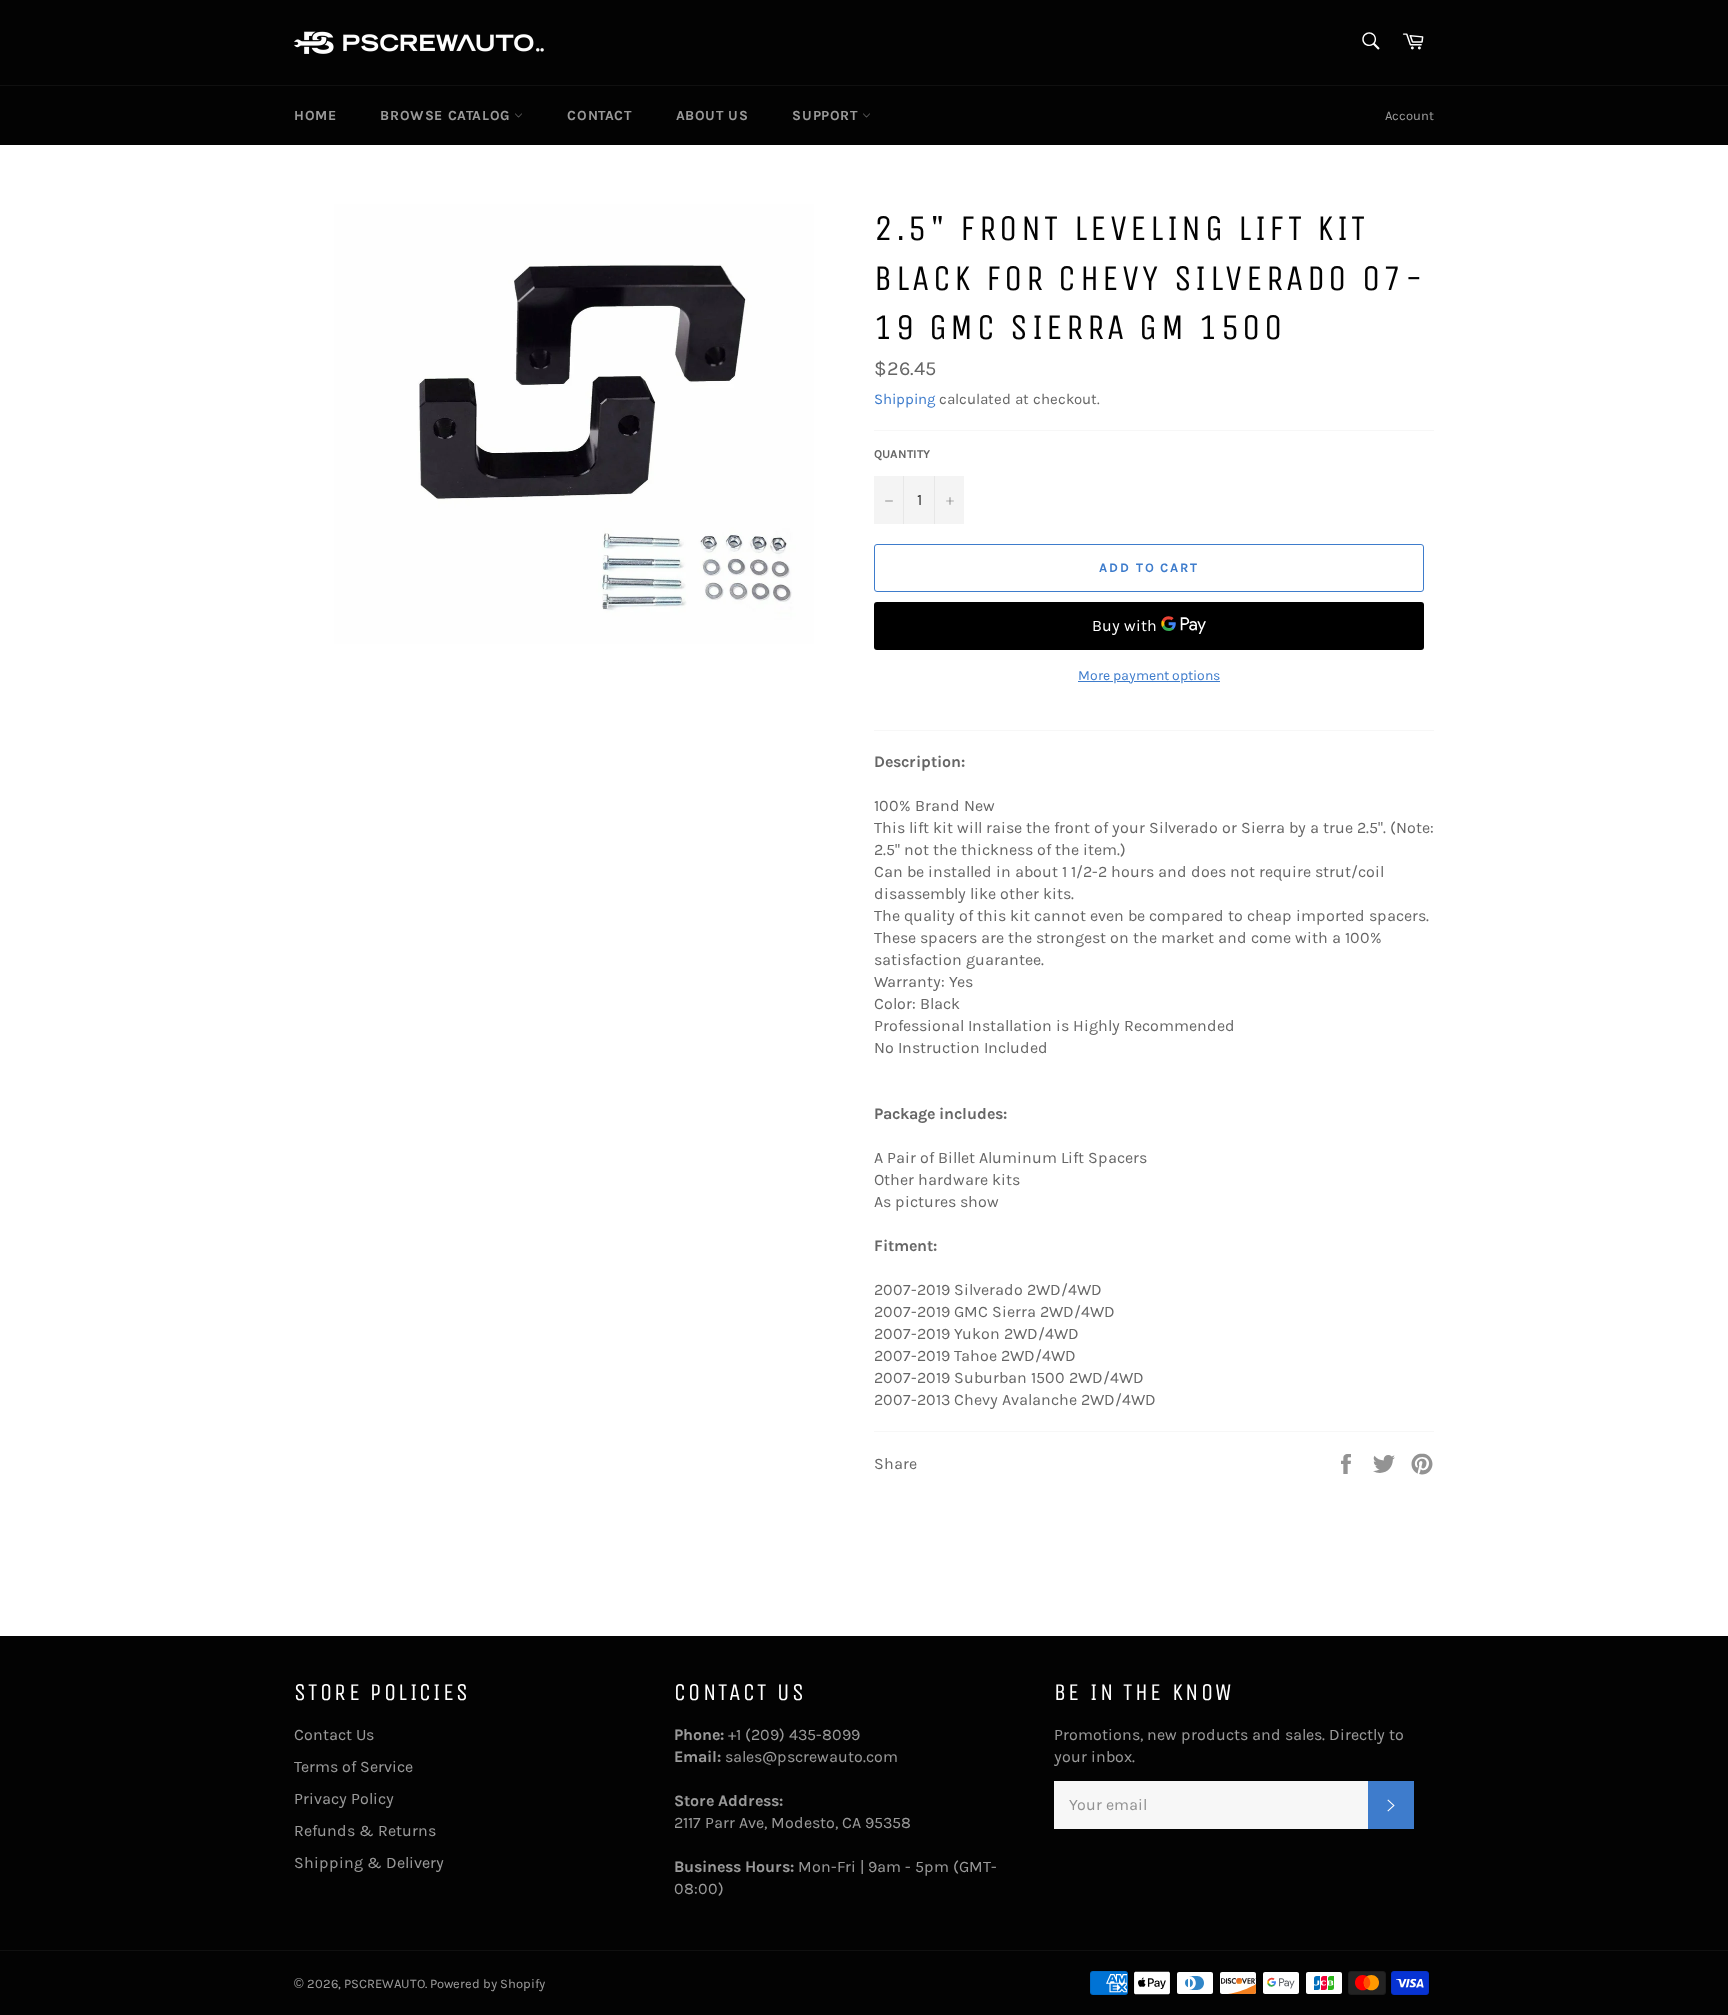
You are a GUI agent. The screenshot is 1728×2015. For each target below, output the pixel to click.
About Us (712, 115)
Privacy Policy (344, 1798)
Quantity (902, 454)
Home (315, 115)
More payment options (1149, 675)
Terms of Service (353, 1766)
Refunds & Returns (365, 1830)
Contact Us (334, 1734)
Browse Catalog (447, 115)
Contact (599, 115)
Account (1409, 115)
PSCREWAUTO (384, 1983)
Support (827, 115)
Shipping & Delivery (369, 1862)
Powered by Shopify (487, 1983)
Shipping (904, 399)
